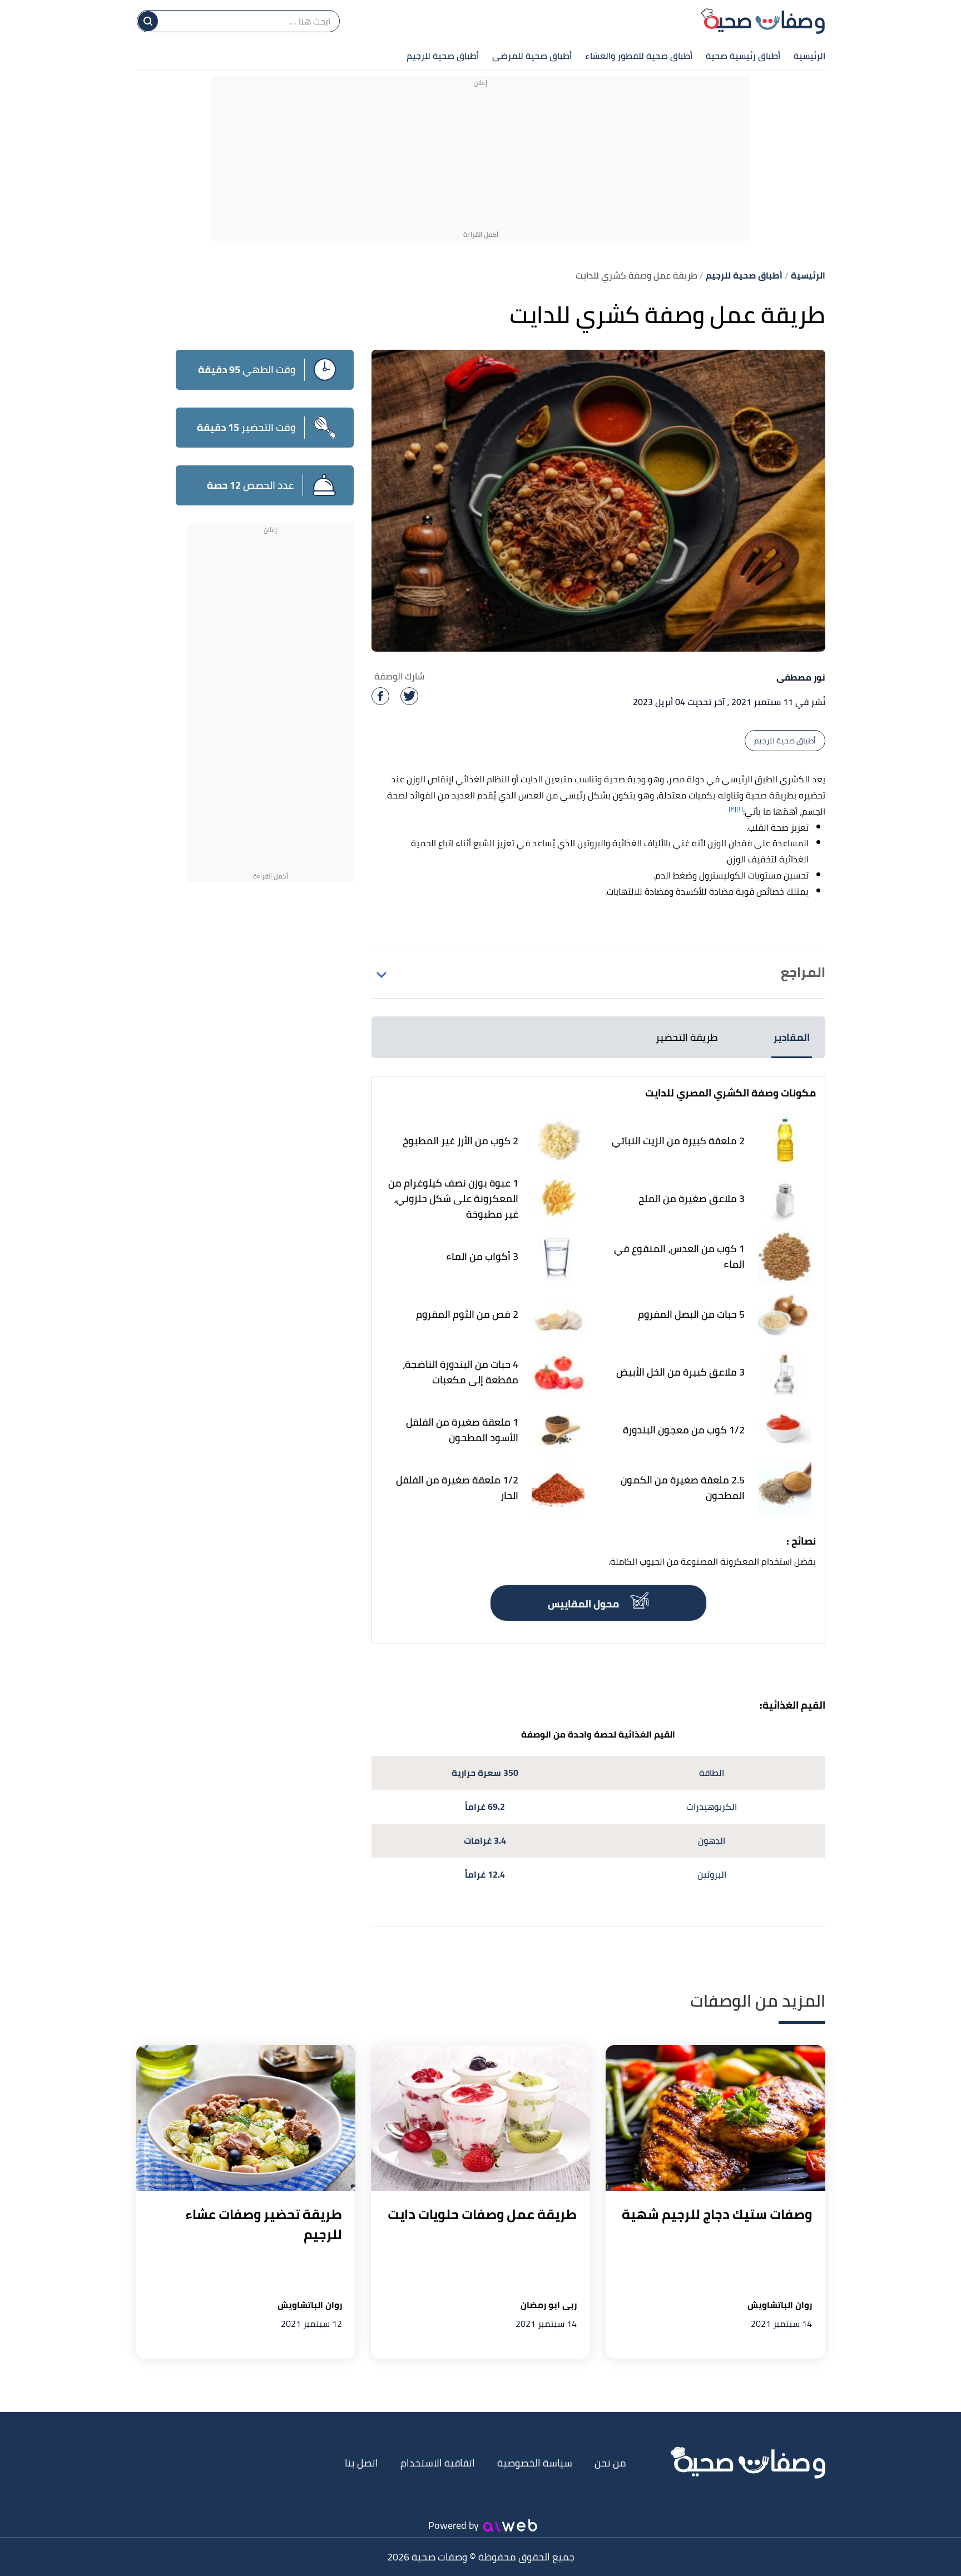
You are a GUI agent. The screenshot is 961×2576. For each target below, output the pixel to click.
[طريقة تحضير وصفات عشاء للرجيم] (246, 2118)
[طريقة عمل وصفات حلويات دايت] (481, 2118)
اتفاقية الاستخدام (438, 2463)
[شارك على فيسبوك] (380, 696)
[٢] (732, 809)
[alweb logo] (510, 2525)
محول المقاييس (584, 1604)
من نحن (610, 2463)
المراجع (803, 972)
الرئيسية (809, 56)
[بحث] (148, 21)
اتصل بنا (361, 2463)
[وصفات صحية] (763, 21)
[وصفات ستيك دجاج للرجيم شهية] (715, 2118)
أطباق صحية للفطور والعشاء (639, 56)
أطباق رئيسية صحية (743, 56)
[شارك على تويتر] (409, 696)
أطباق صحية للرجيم (443, 56)
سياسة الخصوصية (535, 2463)
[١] (740, 809)
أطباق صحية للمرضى (532, 56)
